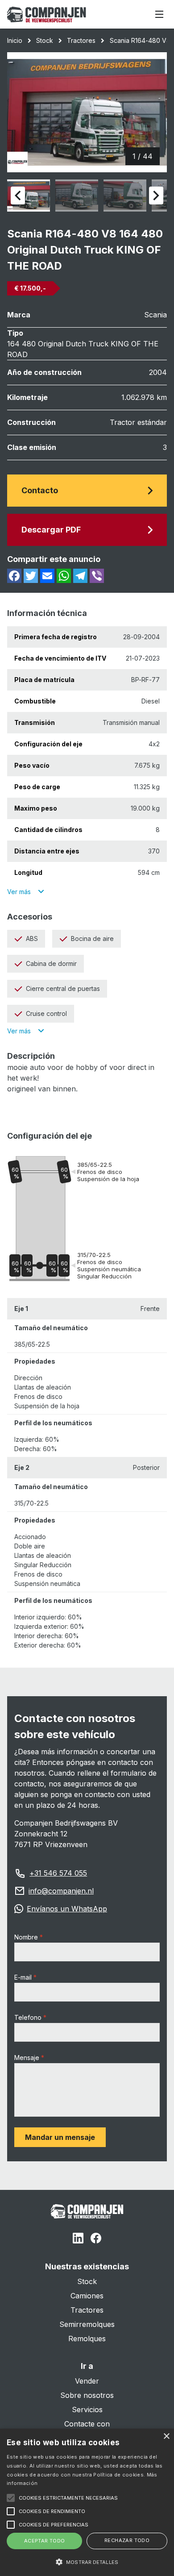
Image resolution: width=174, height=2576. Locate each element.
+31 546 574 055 (58, 1873)
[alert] (87, 2502)
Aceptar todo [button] (45, 2541)
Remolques (87, 2339)
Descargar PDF (51, 530)
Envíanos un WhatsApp (67, 1909)
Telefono (28, 2017)
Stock (45, 40)
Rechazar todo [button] (127, 2540)
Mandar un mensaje (60, 2137)
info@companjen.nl (61, 1891)
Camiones (87, 2296)
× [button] (166, 2437)
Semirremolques (87, 2324)
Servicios (87, 2410)
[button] (87, 2562)
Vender (87, 2381)
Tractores (81, 40)
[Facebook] (96, 2239)
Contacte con (87, 2424)
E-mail (23, 1977)
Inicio (15, 40)
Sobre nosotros (87, 2395)
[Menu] (159, 14)
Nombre (26, 1937)
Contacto (40, 490)
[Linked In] (78, 2239)
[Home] (47, 15)
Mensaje (27, 2058)
